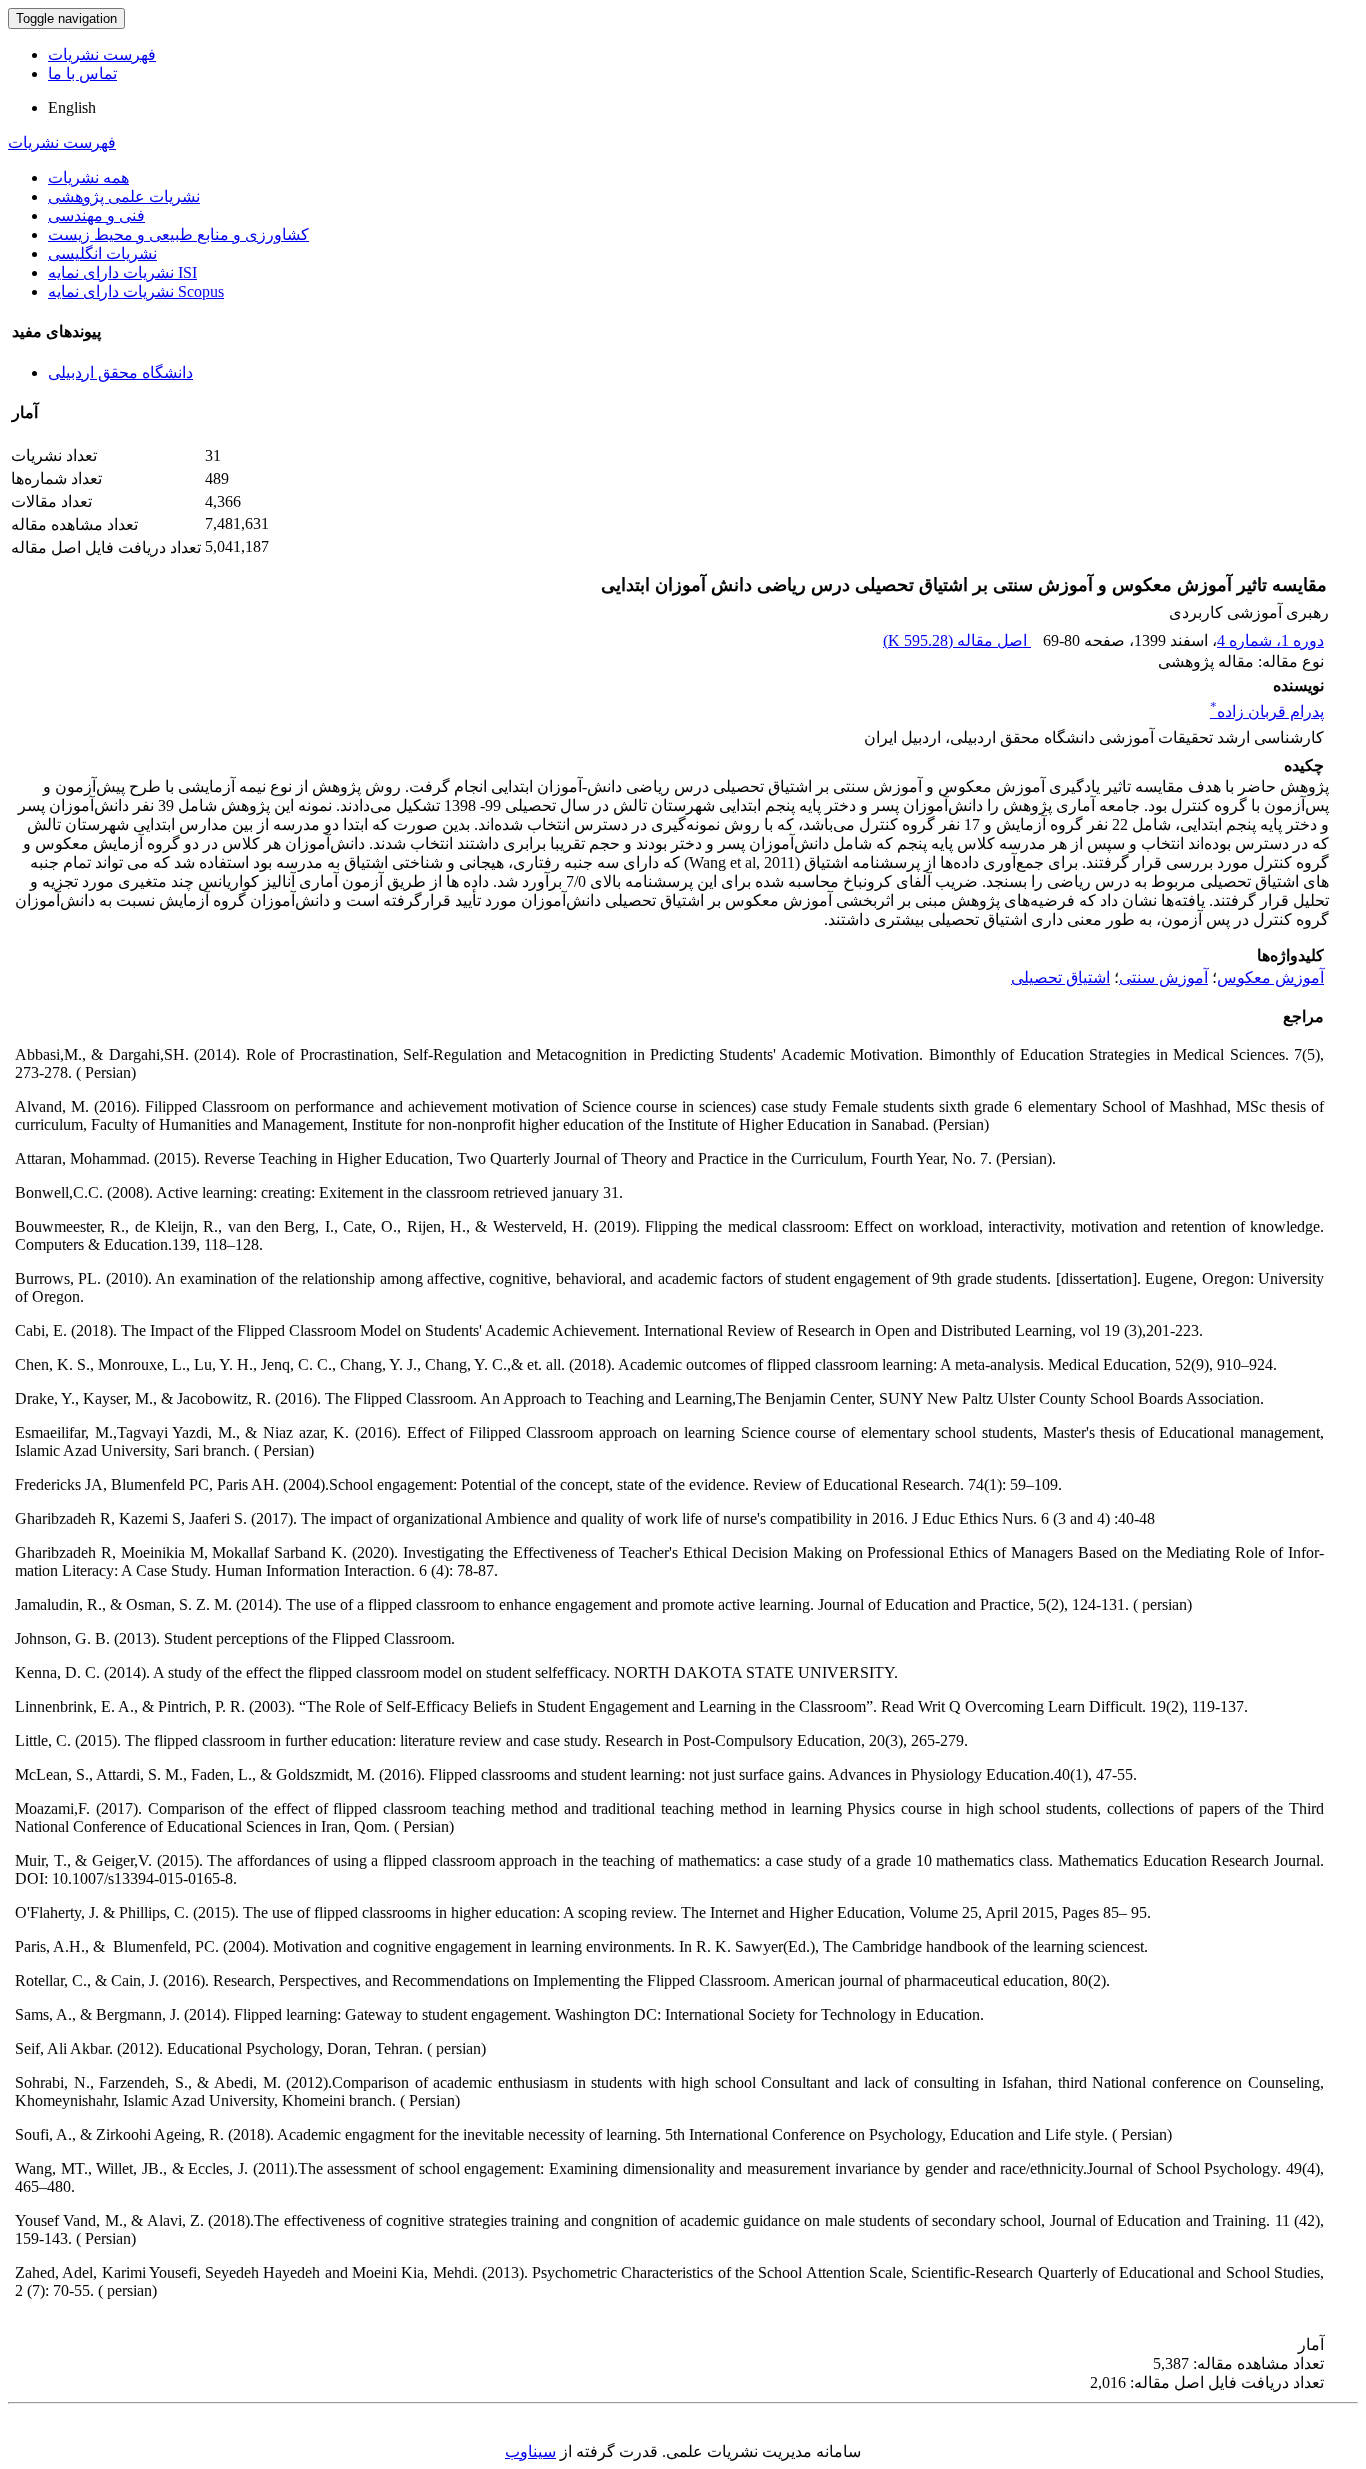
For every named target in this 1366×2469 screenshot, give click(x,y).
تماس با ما (82, 73)
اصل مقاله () (957, 640)
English (72, 107)
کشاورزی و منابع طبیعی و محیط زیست (178, 234)
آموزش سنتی (1163, 977)
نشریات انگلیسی (102, 253)
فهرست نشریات (102, 54)
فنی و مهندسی (96, 215)
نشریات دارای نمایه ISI (122, 272)
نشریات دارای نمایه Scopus (136, 291)
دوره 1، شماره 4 (1270, 640)
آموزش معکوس (1270, 977)
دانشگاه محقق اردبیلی (120, 372)
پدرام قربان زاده (1267, 711)
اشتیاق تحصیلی (1060, 977)
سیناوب (530, 2451)
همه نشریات (88, 177)
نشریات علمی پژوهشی (124, 196)
